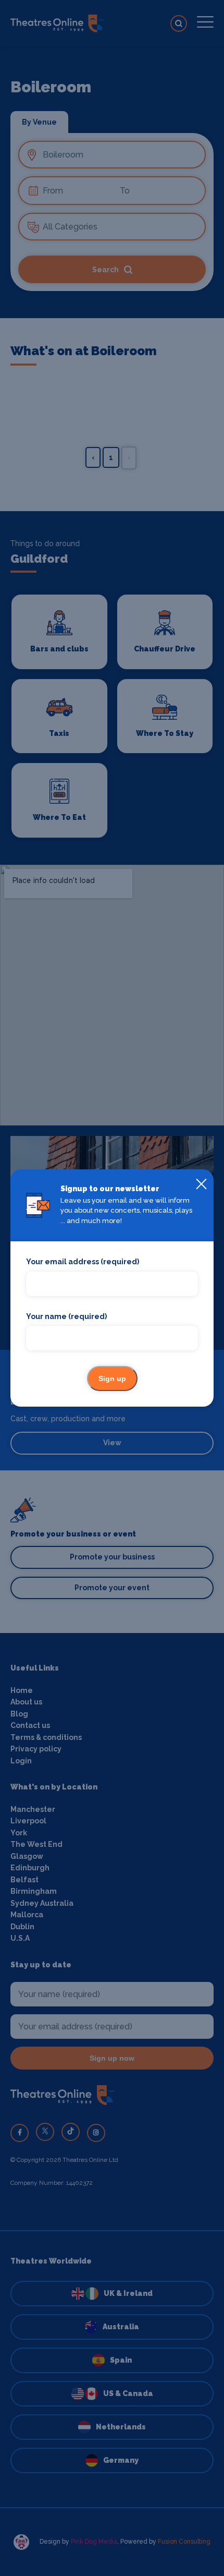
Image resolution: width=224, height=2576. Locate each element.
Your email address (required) (83, 1262)
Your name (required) (66, 1316)
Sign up (112, 1378)
